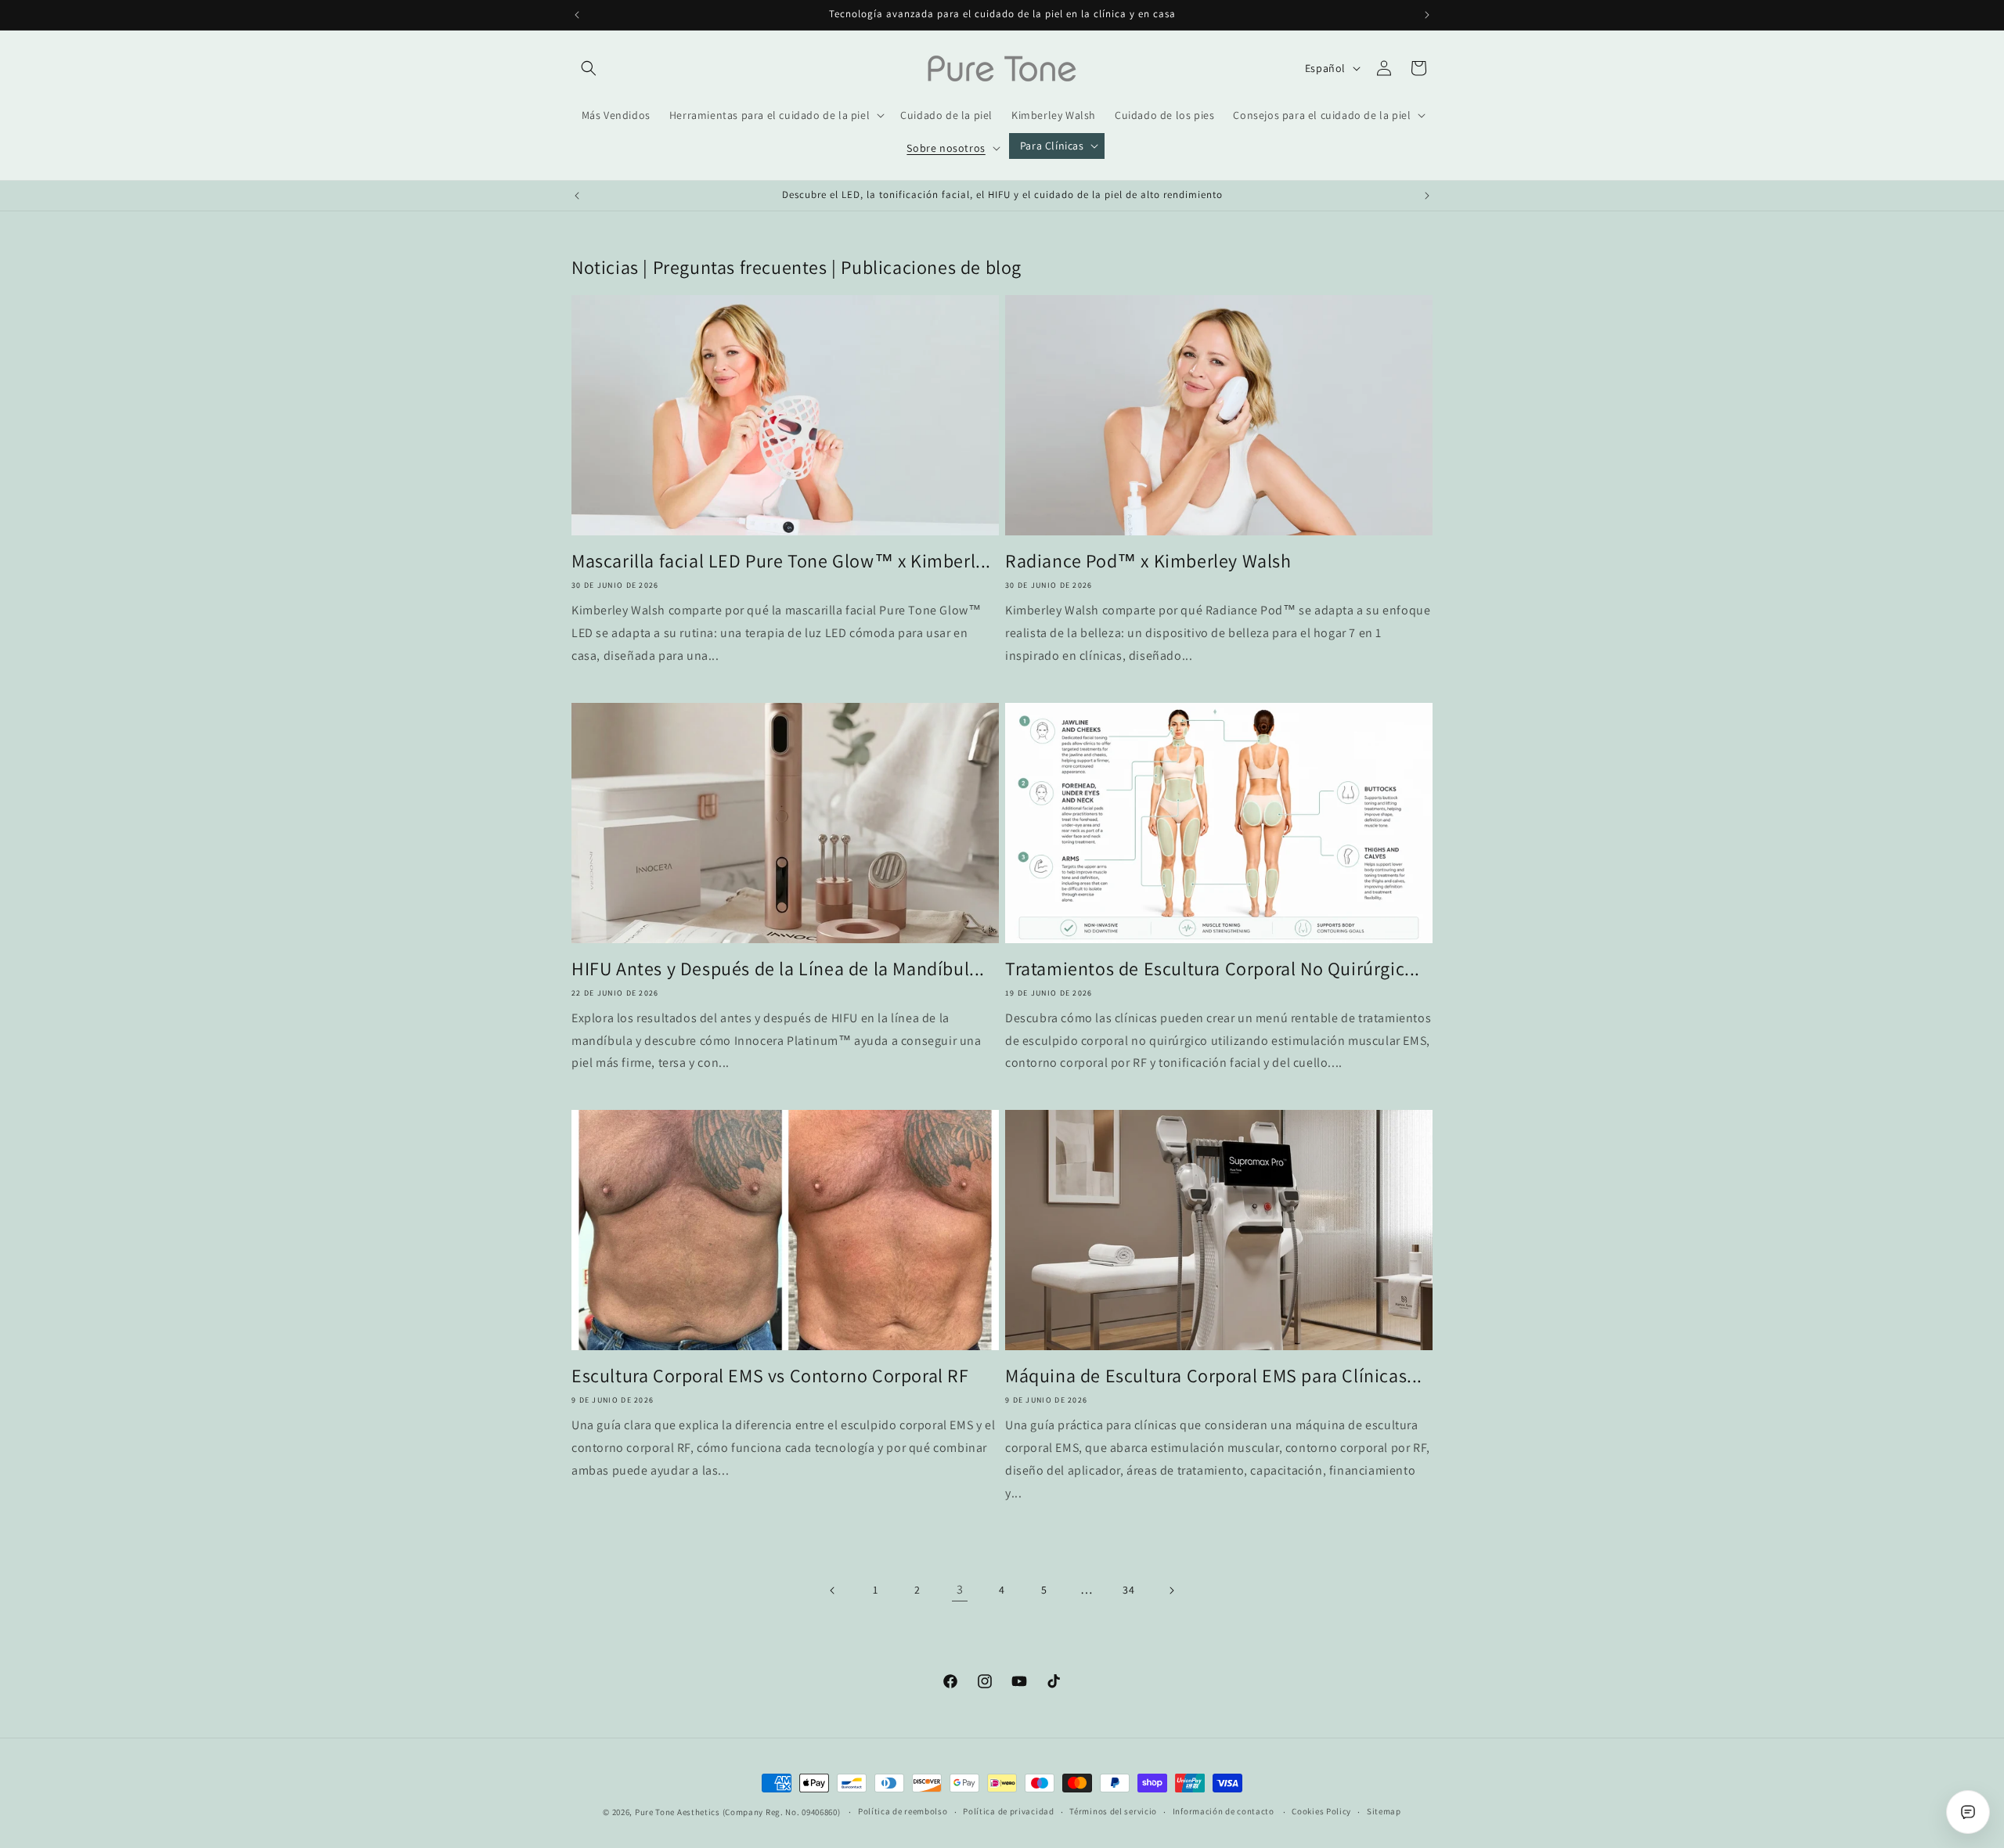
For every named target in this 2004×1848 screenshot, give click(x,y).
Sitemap (1384, 1811)
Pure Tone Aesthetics (678, 1812)
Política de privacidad (1008, 1811)
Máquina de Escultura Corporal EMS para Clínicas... (1214, 1376)
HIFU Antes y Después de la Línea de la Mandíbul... (778, 969)
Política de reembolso (903, 1811)
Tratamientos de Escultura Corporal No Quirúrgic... (1213, 969)
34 (1128, 1590)
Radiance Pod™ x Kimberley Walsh (1148, 561)
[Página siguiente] (1171, 1590)
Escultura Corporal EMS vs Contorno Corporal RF (770, 1376)
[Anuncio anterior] (577, 15)
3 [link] (960, 1589)
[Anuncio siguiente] (1427, 15)
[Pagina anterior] (833, 1590)
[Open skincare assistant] (1968, 1812)
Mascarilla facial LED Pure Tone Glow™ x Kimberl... (781, 561)
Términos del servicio (1113, 1811)
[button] (589, 68)
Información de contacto (1224, 1811)
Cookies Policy (1321, 1811)
